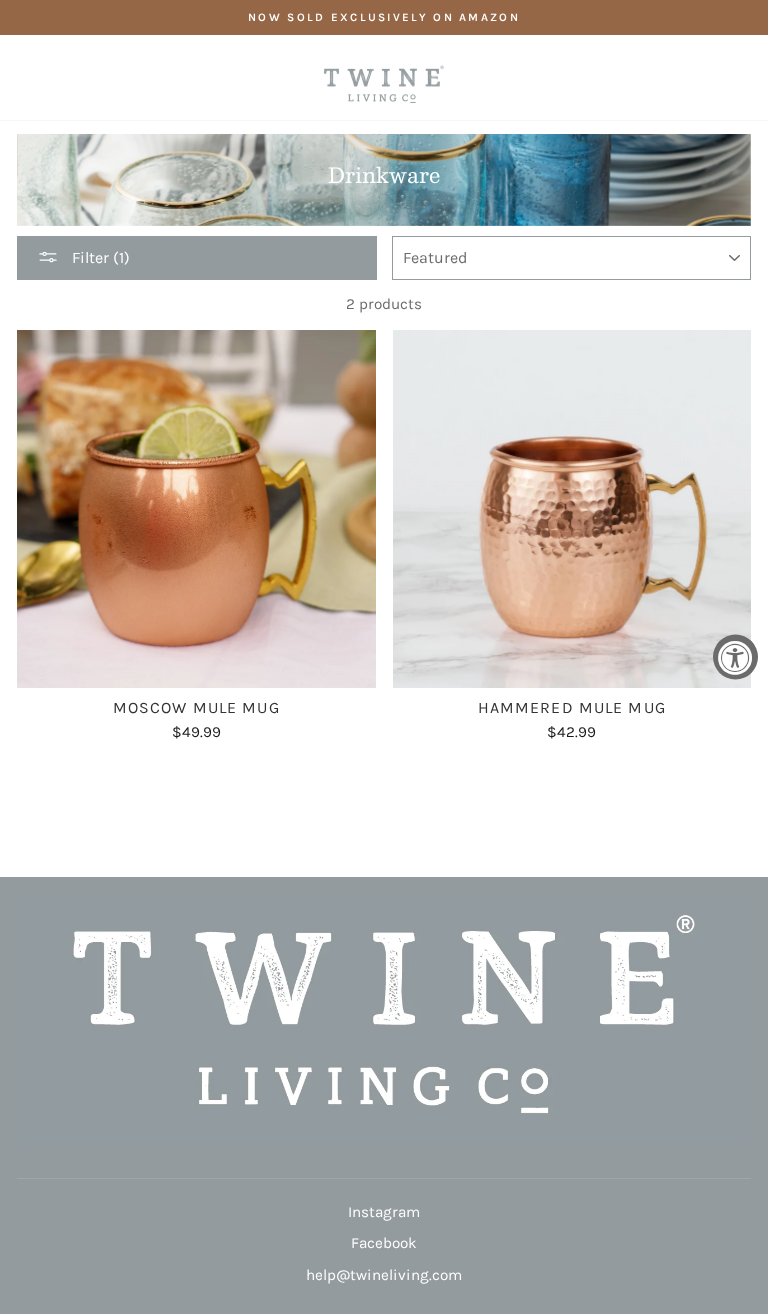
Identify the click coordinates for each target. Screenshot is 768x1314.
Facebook (384, 1243)
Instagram (384, 1212)
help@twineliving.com (384, 1275)
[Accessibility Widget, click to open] (735, 657)
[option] (384, 17)
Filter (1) (99, 257)
